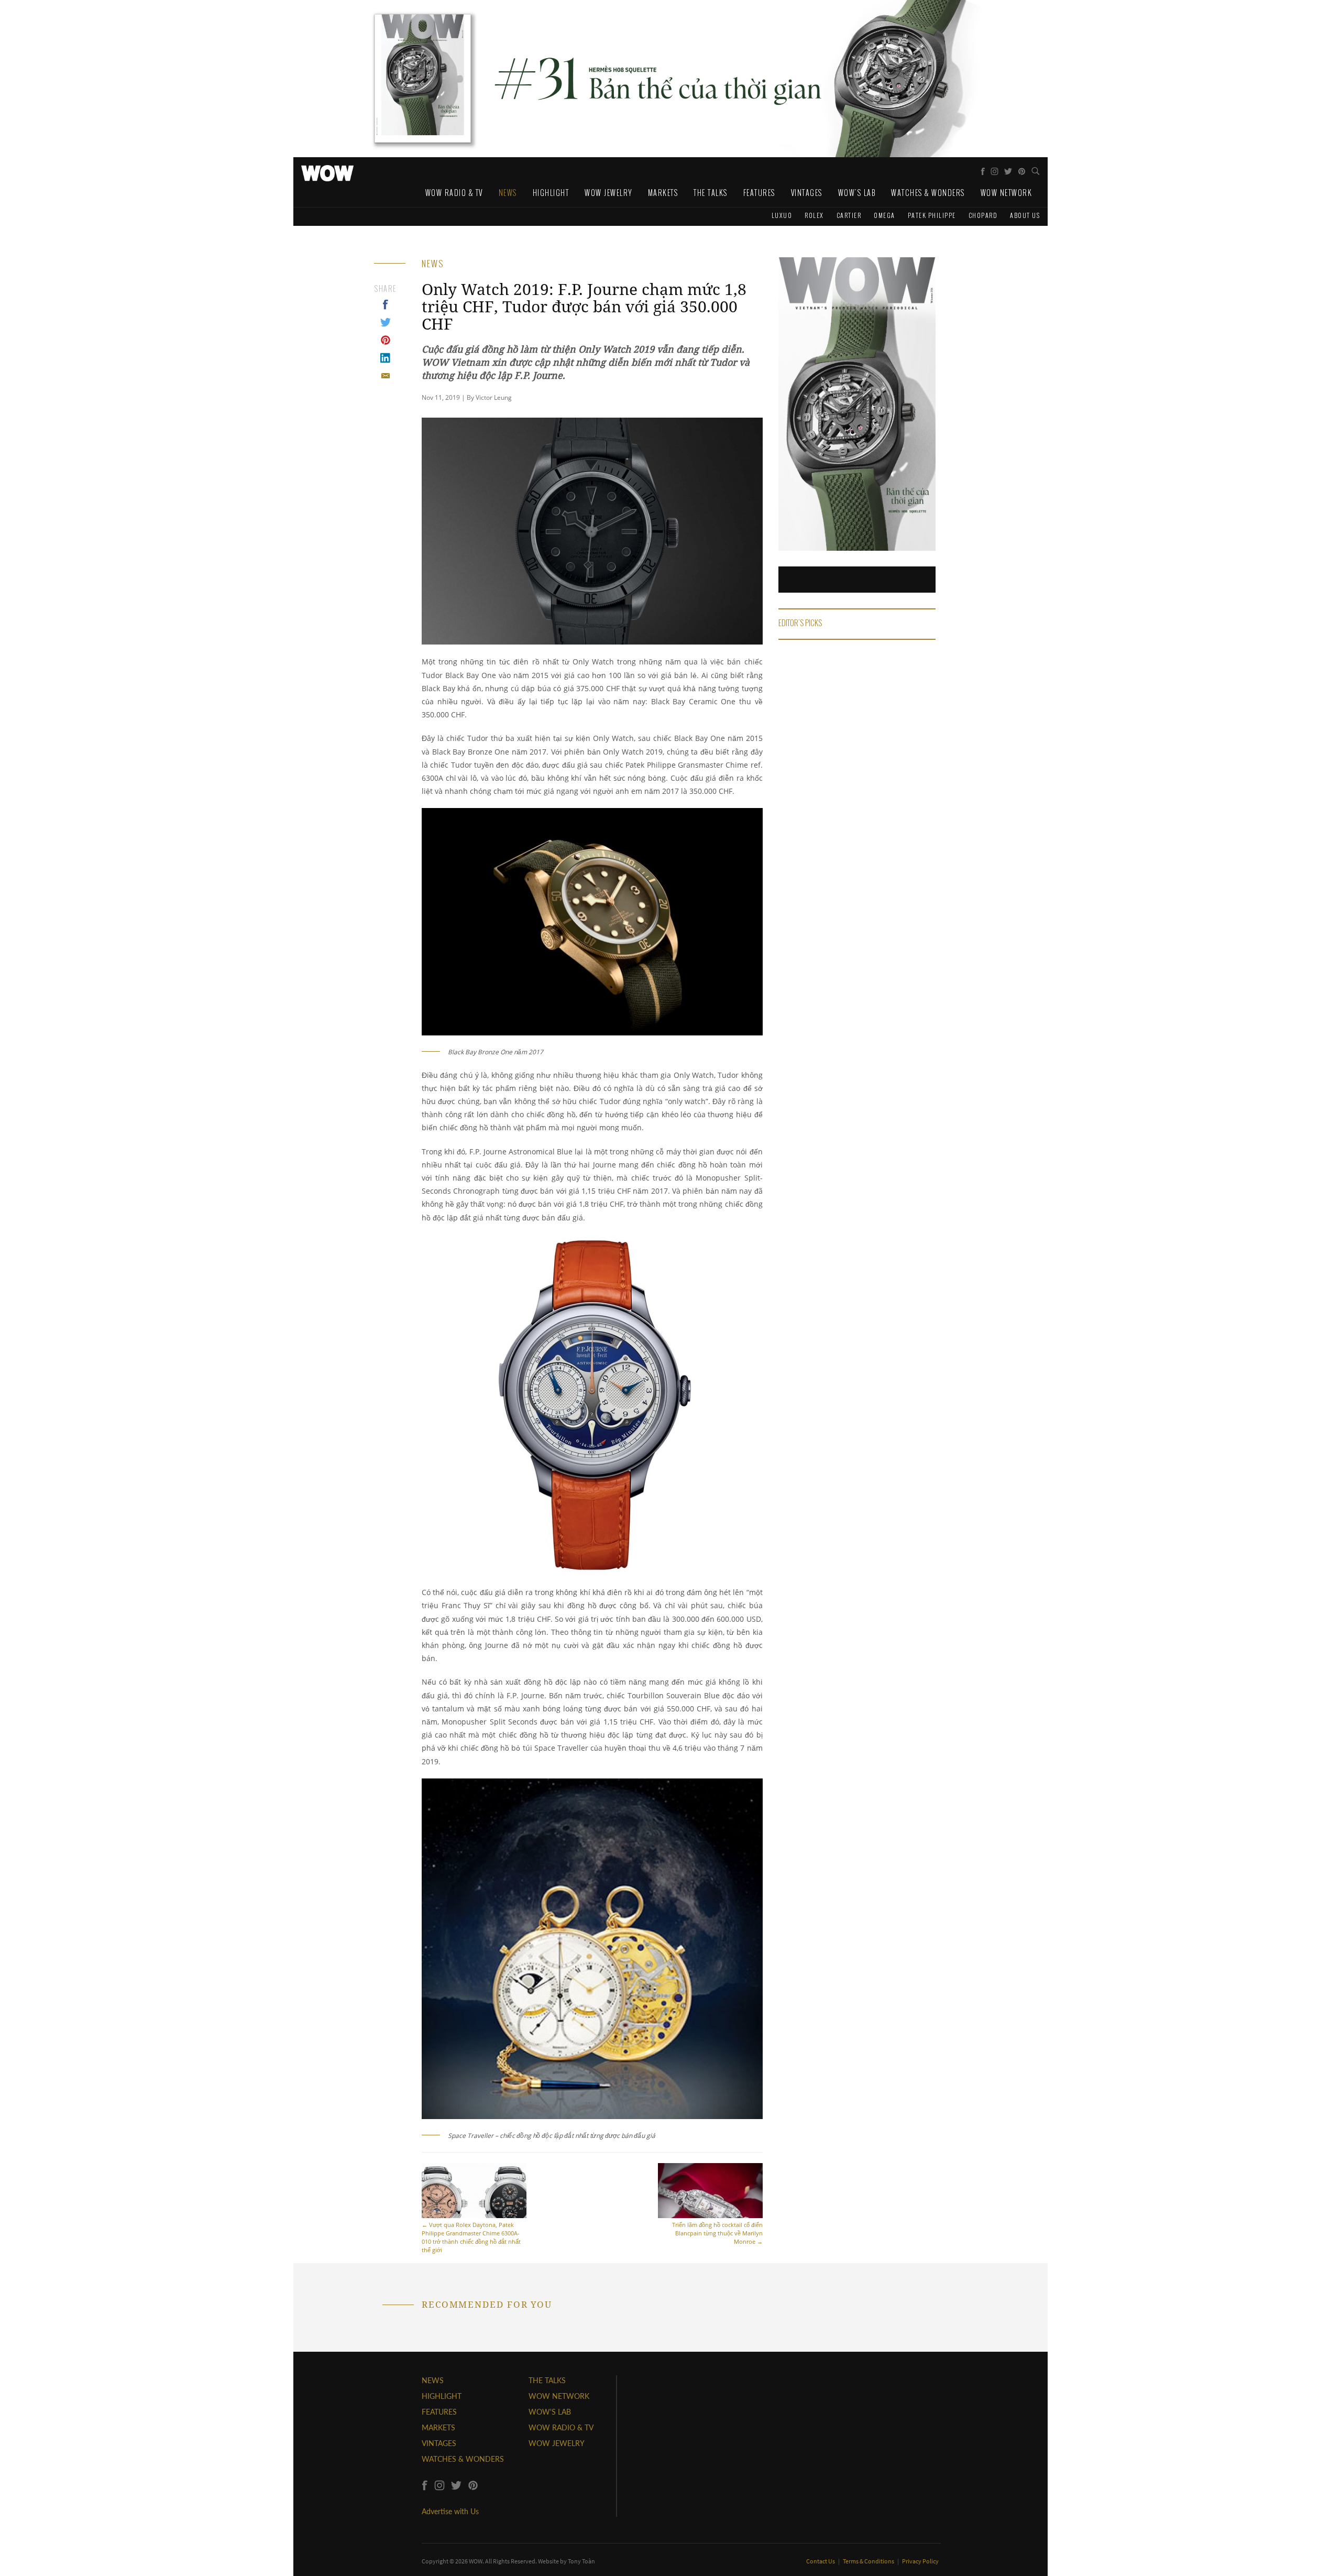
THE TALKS (547, 2380)
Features (759, 193)
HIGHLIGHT (442, 2396)
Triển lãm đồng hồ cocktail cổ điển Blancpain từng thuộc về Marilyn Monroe (717, 2233)
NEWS (433, 2380)
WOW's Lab (857, 193)
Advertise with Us (450, 2511)
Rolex (814, 215)
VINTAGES (439, 2443)
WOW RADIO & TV (561, 2427)
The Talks (711, 193)
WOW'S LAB (550, 2412)
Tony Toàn (581, 2561)
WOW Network (1007, 193)
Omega (884, 215)
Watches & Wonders (928, 193)
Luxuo (782, 215)
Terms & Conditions (869, 2561)
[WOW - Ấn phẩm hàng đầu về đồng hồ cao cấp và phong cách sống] (327, 170)
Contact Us (821, 2561)
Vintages (807, 193)
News (508, 193)
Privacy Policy (920, 2561)
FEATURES (439, 2412)
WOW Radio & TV (454, 193)
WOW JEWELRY (557, 2443)
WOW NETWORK (559, 2396)
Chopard (983, 215)
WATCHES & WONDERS (463, 2459)
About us (1025, 215)
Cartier (849, 215)
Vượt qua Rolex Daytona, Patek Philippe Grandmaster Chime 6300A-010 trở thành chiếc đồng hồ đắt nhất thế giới (471, 2237)
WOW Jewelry (608, 193)
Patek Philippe (932, 215)
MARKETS (438, 2427)
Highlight (551, 193)
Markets (663, 193)
